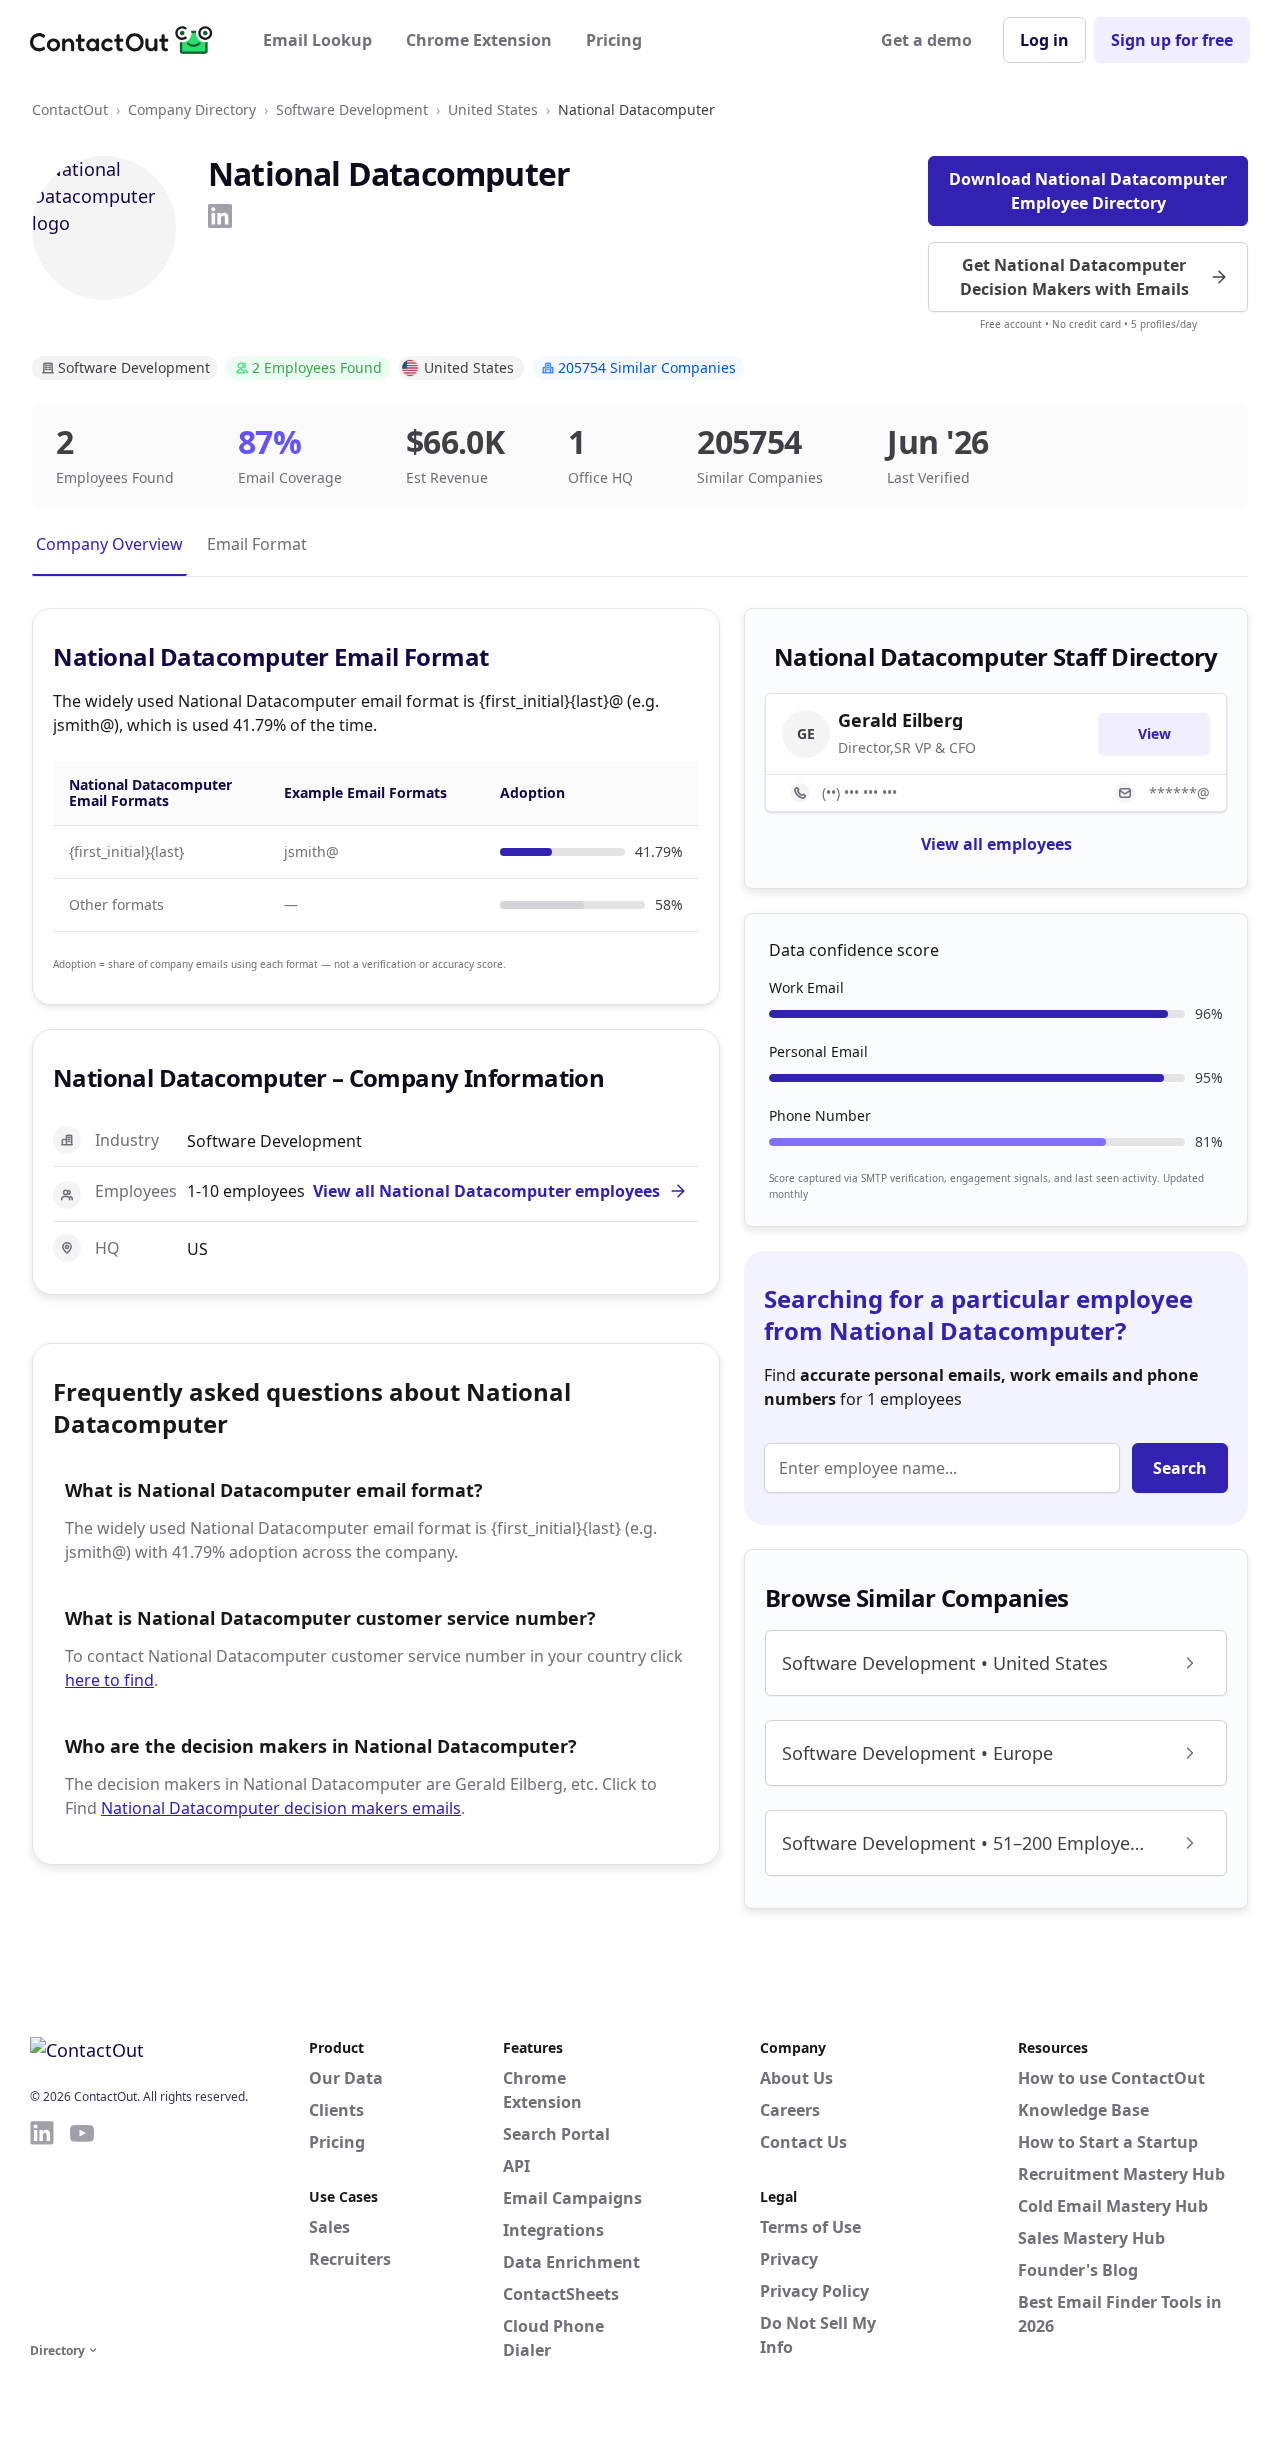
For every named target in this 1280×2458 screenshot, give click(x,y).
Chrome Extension (479, 40)
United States (493, 109)
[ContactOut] (128, 40)
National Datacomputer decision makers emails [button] (281, 1808)
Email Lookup (317, 40)
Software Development (352, 109)
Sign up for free (1172, 40)
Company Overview (109, 544)
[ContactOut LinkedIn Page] (42, 2228)
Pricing (614, 40)
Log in (1044, 40)
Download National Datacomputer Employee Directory (1088, 191)
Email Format (257, 544)
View (1154, 733)
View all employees (996, 844)
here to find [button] (109, 1680)
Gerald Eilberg (900, 720)
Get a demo (926, 40)
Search (1180, 1468)
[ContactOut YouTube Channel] (82, 2228)
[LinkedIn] (220, 216)
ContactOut (70, 109)
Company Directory (192, 109)
